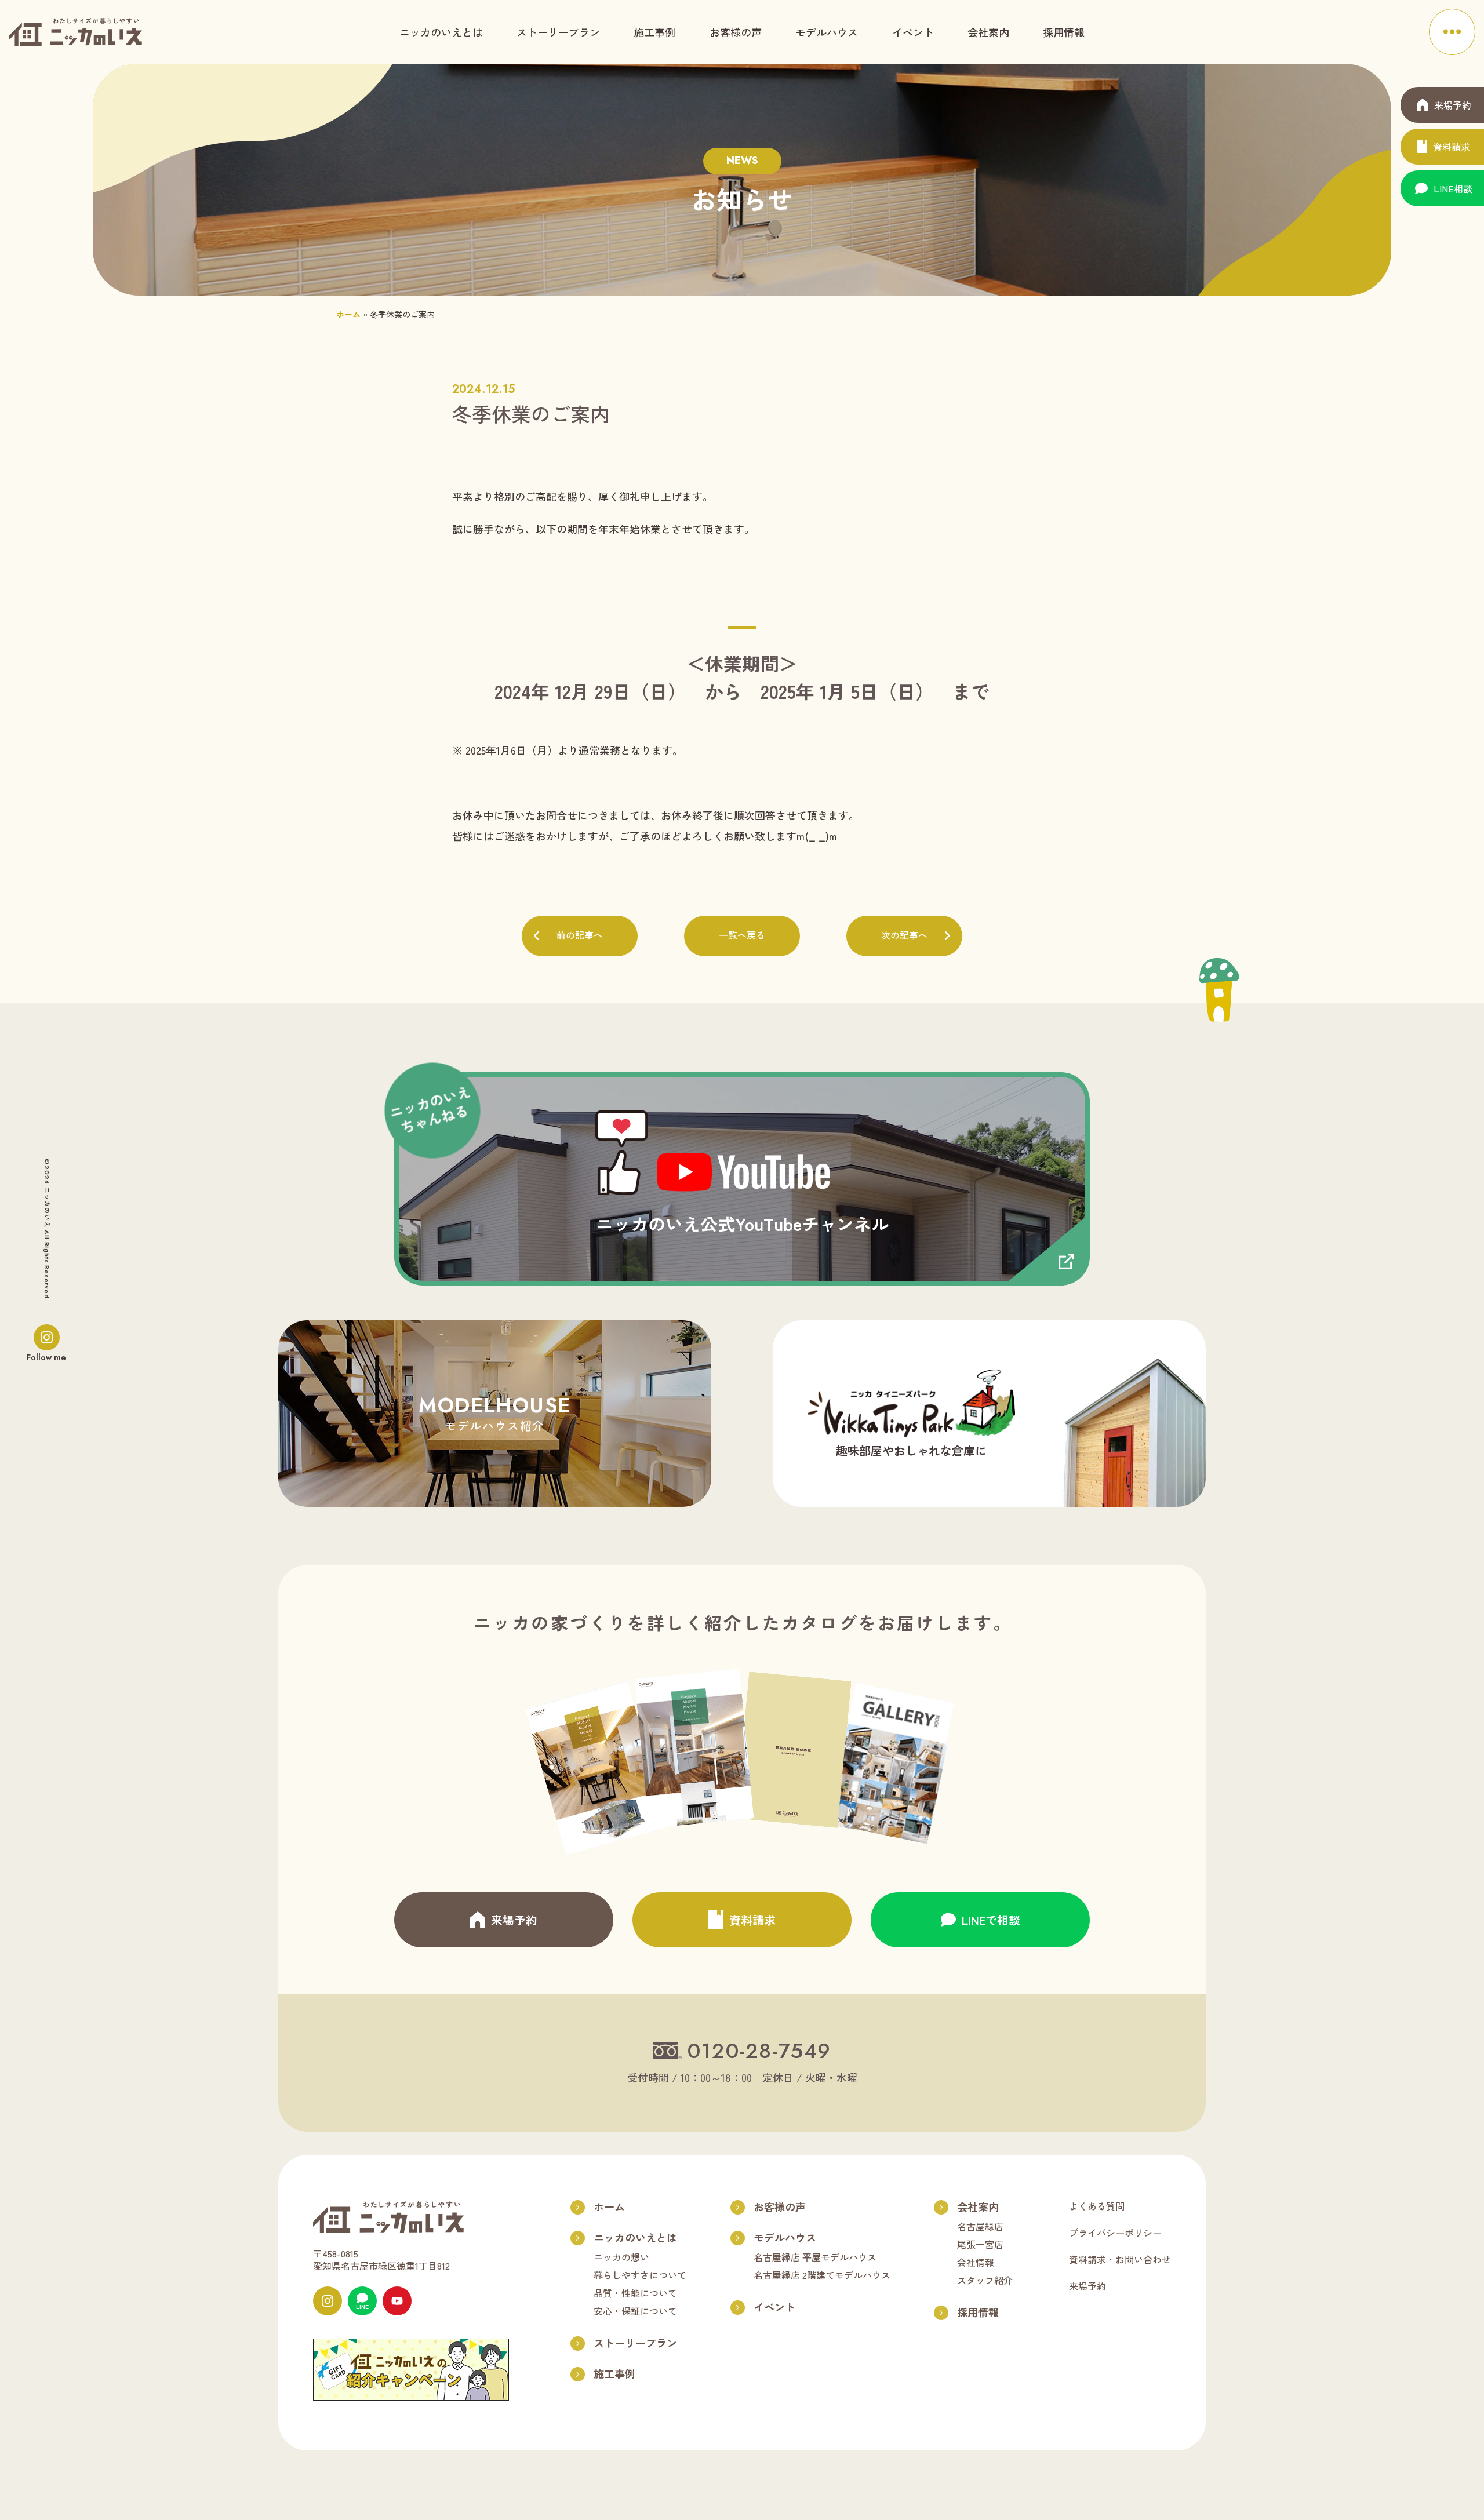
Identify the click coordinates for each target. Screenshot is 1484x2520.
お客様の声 (736, 32)
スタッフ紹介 (985, 2280)
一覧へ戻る (742, 936)
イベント (913, 32)
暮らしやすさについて (640, 2275)
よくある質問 (1097, 2206)
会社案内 (988, 32)
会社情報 (976, 2262)
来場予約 (1087, 2286)
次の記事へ (904, 936)
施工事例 (654, 32)
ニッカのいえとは (441, 32)
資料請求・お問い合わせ (1120, 2259)
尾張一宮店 (980, 2244)
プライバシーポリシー (1115, 2233)
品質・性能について (635, 2293)
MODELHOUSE (495, 1412)
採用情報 (1064, 32)
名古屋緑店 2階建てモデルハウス (822, 2275)
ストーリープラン (558, 32)
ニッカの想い (621, 2257)
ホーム (348, 314)
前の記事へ (580, 936)
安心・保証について (635, 2311)
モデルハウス (827, 32)
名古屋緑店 (980, 2226)
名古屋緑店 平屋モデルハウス (815, 2257)
